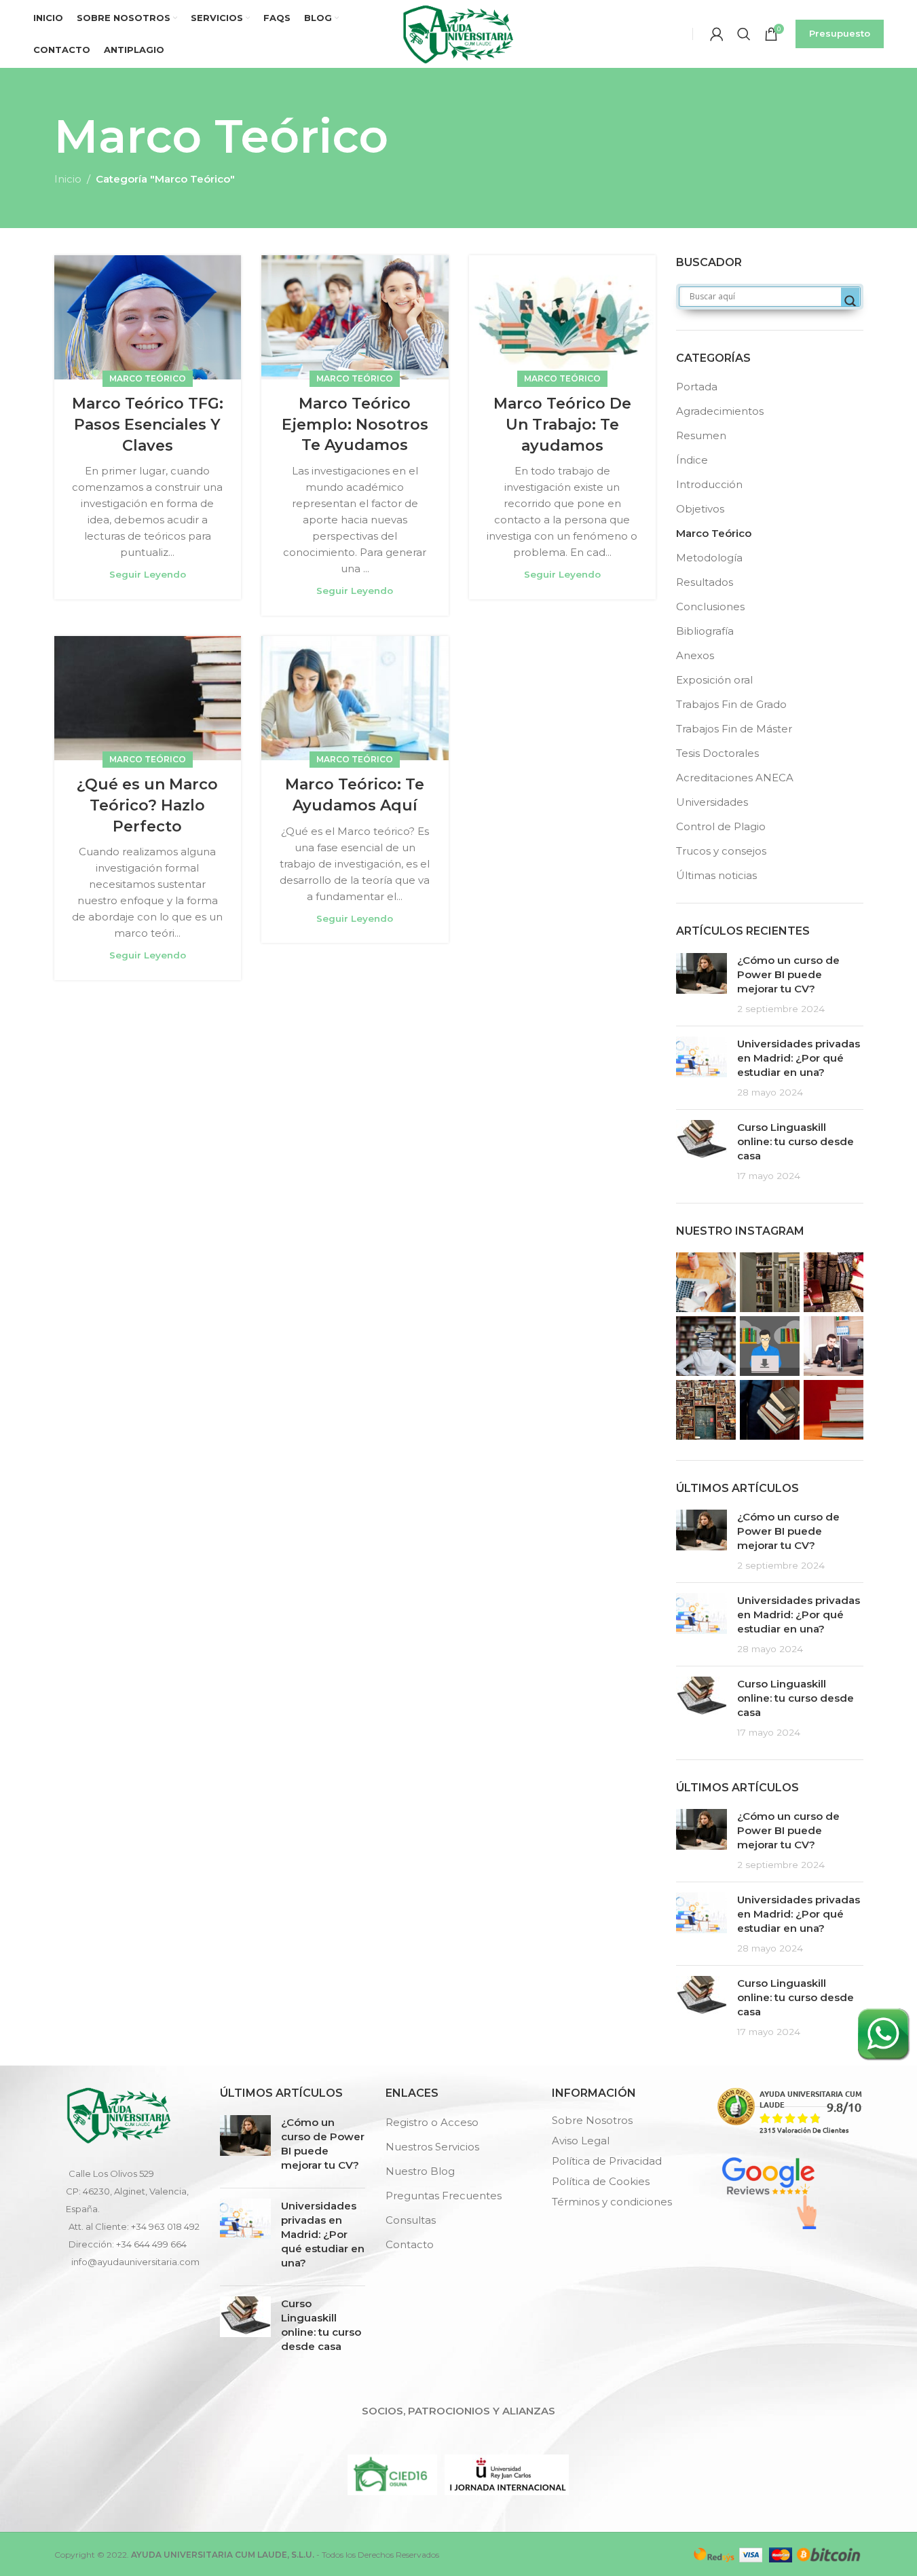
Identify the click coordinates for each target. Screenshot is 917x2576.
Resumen (701, 435)
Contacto (410, 2244)
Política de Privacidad (607, 2161)
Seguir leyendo (148, 574)
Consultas (411, 2220)
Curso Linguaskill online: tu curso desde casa (796, 1141)
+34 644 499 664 (151, 2244)
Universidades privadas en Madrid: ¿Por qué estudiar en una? (799, 1058)
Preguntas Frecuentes (444, 2196)
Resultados (705, 582)
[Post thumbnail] (701, 984)
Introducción (709, 484)
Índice (692, 460)
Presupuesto (840, 33)
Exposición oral (714, 680)
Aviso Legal (581, 2141)
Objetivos (700, 509)
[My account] (717, 34)
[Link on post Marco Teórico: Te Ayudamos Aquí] (355, 698)
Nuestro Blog (420, 2171)
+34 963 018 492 (165, 2226)
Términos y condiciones (612, 2202)
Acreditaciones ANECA (735, 778)
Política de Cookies (601, 2181)
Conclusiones (710, 606)
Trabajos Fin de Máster (734, 729)
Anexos (695, 655)
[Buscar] (744, 34)
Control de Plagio (721, 826)
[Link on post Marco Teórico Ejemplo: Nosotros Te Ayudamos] (355, 317)
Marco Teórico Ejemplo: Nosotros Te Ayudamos (355, 425)
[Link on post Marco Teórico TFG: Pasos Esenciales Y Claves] (148, 318)
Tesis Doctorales (717, 753)
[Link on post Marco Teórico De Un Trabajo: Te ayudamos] (563, 318)
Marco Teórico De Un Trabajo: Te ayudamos (562, 425)
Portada (697, 387)
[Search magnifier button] (850, 301)
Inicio (68, 179)
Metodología (709, 558)
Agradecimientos (720, 411)
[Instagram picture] (706, 1282)
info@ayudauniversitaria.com (135, 2262)
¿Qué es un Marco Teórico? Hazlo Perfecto (147, 805)
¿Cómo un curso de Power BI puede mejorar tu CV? (788, 974)
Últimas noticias (716, 875)
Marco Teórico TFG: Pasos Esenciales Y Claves (148, 425)
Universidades (712, 802)
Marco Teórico (148, 378)
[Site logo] (458, 33)
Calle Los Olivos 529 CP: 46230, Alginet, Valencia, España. (127, 2191)
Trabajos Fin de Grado (731, 704)
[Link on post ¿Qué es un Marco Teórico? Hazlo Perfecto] (148, 698)
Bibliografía (705, 631)
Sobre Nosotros (592, 2120)
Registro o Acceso (432, 2122)
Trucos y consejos (721, 851)
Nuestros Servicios (432, 2147)
